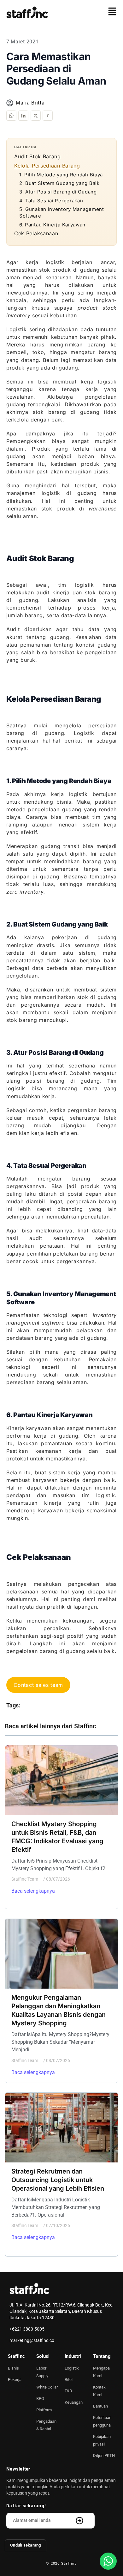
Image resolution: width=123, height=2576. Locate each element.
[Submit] (80, 2521)
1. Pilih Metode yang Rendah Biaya (61, 175)
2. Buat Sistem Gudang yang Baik (59, 183)
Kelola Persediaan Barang (47, 166)
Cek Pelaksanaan (36, 233)
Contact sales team (38, 1685)
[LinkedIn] (23, 116)
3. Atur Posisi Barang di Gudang (58, 192)
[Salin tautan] (48, 116)
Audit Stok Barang (38, 156)
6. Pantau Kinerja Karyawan (52, 225)
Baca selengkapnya (33, 1891)
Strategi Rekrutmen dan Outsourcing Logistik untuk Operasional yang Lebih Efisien (58, 2180)
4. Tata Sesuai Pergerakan (51, 201)
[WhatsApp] (11, 116)
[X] (36, 116)
